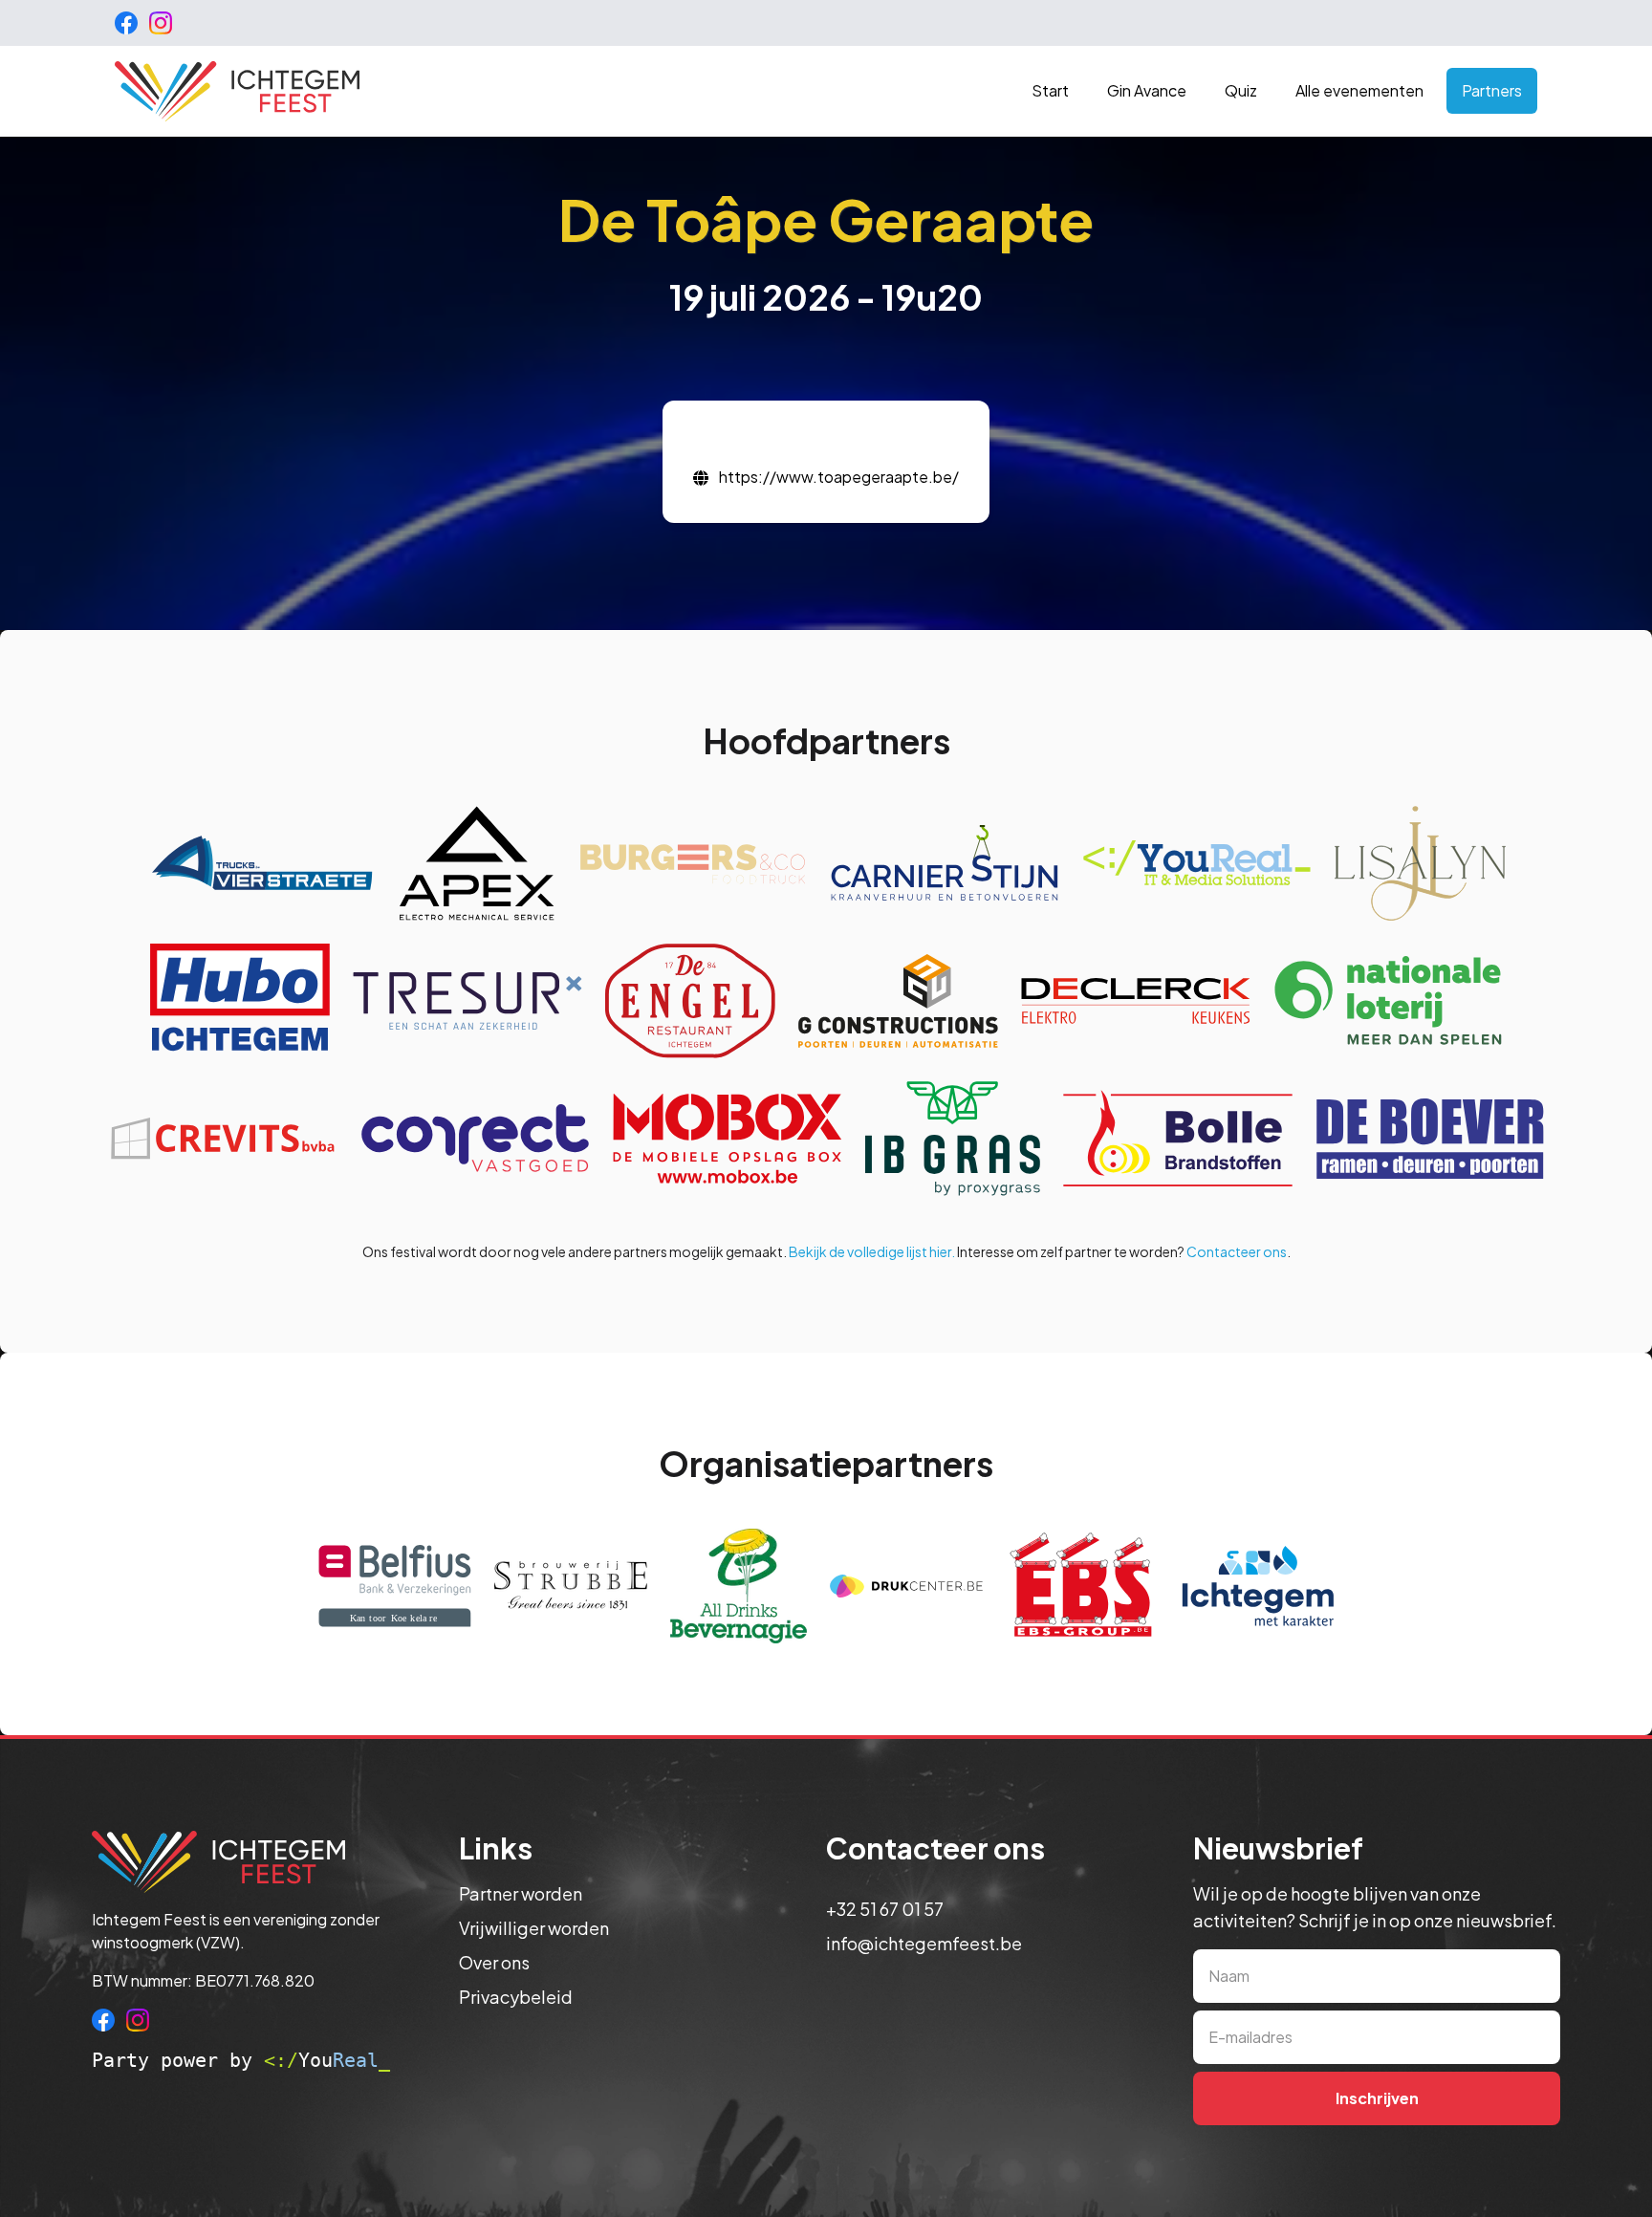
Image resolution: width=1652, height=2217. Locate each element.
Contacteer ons (1237, 1251)
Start (1050, 90)
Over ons (494, 1962)
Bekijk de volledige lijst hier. (872, 1251)
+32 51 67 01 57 (885, 1909)
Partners (1492, 90)
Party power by (241, 2060)
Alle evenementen (1359, 90)
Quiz (1241, 90)
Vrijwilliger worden (534, 1928)
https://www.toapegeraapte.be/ (839, 477)
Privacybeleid (516, 1997)
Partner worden (521, 1893)
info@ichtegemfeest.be (924, 1943)
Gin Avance (1147, 90)
